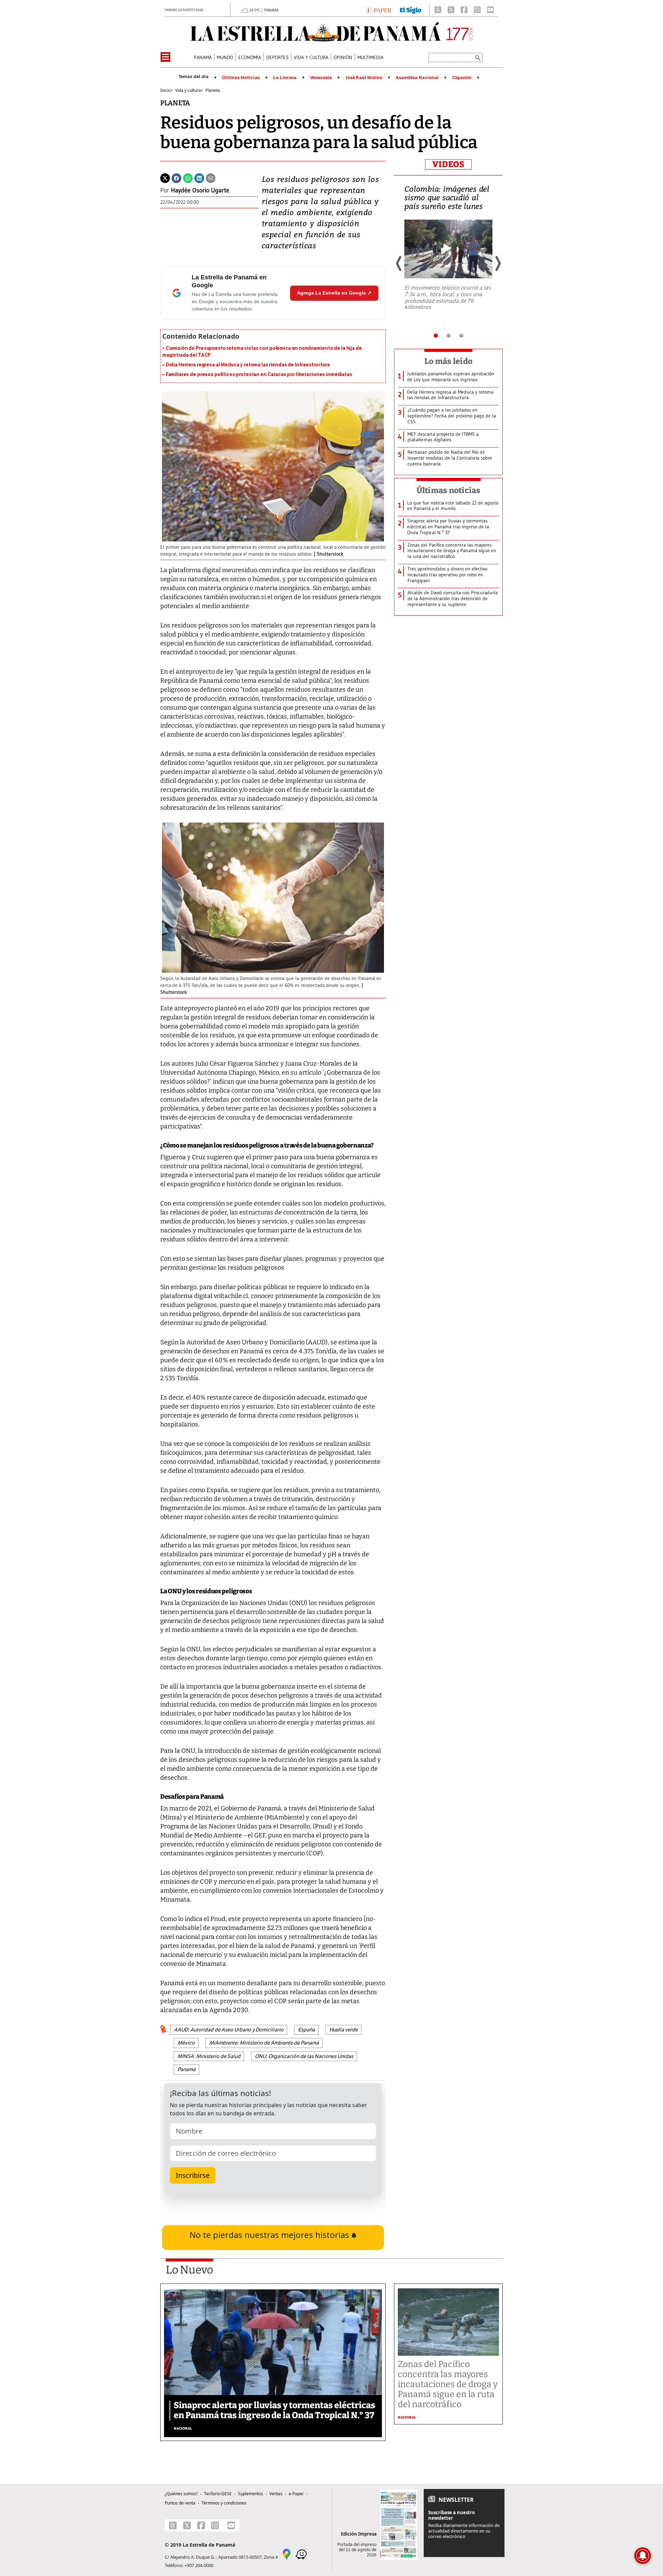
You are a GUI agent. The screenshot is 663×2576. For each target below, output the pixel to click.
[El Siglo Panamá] (411, 10)
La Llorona (285, 78)
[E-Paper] (378, 10)
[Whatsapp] (188, 177)
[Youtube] (490, 10)
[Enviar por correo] (211, 177)
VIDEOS (448, 164)
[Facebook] (464, 10)
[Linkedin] (199, 177)
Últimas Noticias (241, 78)
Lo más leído (448, 361)
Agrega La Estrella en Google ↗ (334, 293)
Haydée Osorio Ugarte (200, 190)
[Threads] (438, 10)
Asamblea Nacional (417, 78)
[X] (451, 10)
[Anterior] (399, 263)
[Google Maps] (287, 2554)
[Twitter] (165, 177)
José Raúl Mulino (364, 78)
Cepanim (462, 78)
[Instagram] (477, 10)
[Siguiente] (498, 263)
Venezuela (321, 78)
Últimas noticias (449, 490)
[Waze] (301, 2554)
